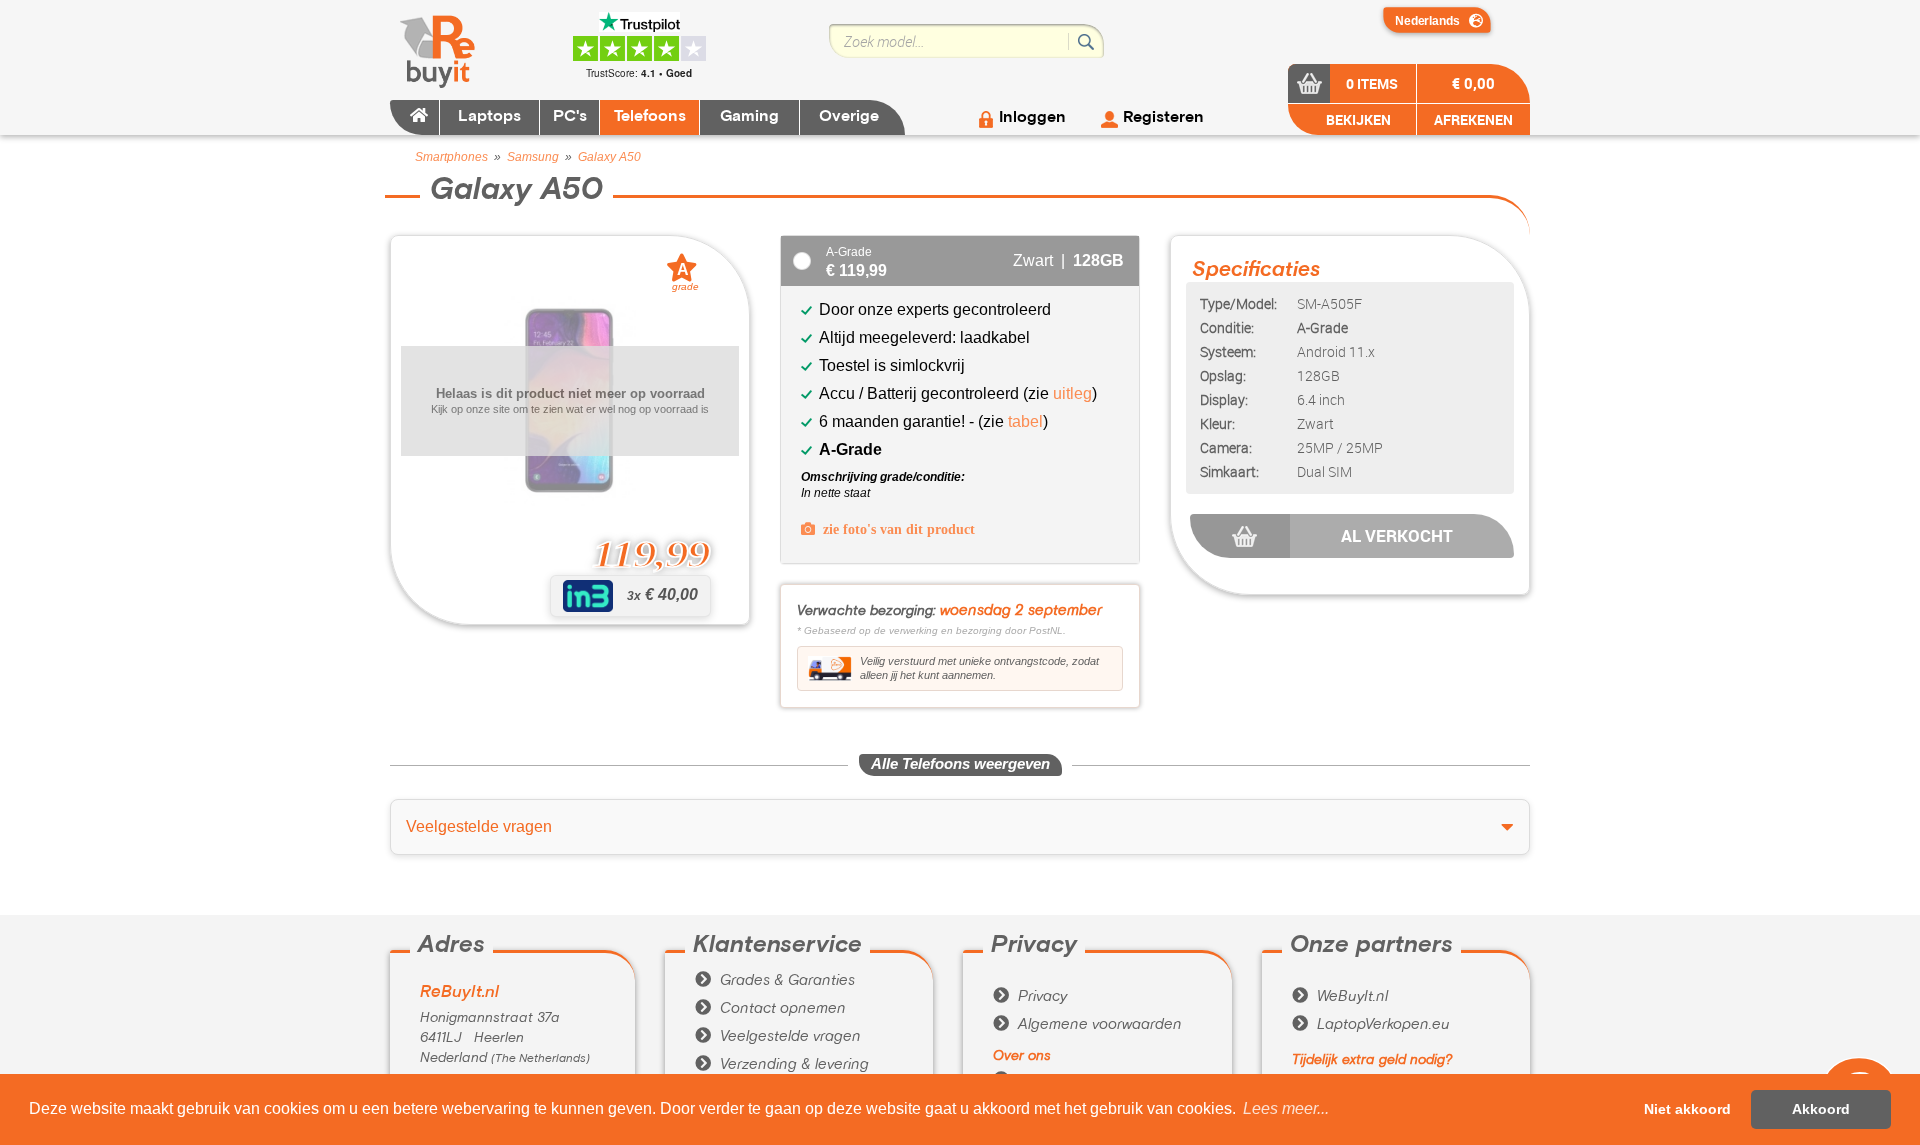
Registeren (1163, 118)
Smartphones (451, 157)
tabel (1025, 421)
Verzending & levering (782, 1065)
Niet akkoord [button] (1687, 1109)
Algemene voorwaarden (1087, 1025)
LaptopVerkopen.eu (1371, 1025)
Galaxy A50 (609, 157)
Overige (849, 117)
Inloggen (1032, 118)
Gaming (749, 117)
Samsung (533, 157)
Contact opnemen (770, 1009)
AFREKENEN (1473, 119)
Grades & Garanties (775, 981)
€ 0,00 (1473, 83)
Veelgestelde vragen (778, 1037)
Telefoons (650, 117)
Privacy (1030, 997)
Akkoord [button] (1821, 1109)
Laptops (489, 117)
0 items (1372, 83)
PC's (570, 117)
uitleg (1072, 393)
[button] (1286, 1109)
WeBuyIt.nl (1340, 997)
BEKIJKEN (1357, 119)
